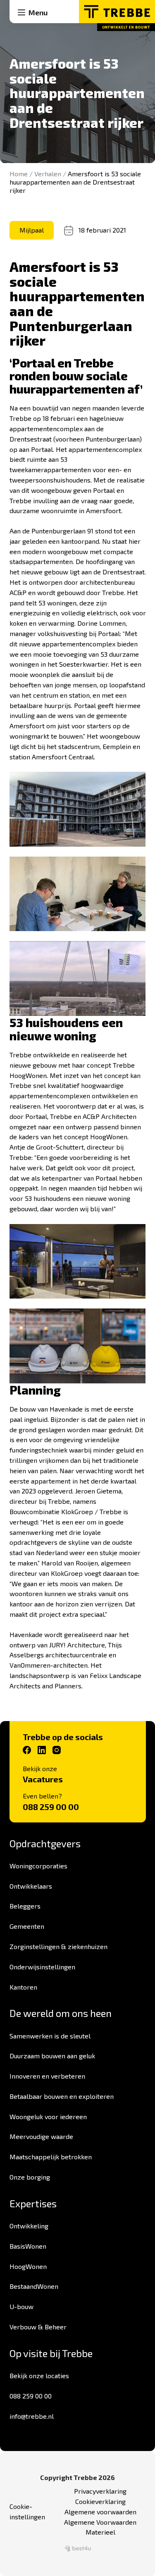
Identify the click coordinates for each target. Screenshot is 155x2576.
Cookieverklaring (100, 2501)
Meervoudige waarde (41, 2136)
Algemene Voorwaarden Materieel (100, 2527)
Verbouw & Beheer (38, 2327)
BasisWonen (28, 2246)
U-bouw (21, 2306)
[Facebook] (27, 1750)
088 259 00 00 (51, 1807)
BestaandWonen (34, 2286)
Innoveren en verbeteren (47, 2076)
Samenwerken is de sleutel (50, 2036)
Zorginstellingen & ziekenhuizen (58, 1946)
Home (19, 174)
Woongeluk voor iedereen (48, 2116)
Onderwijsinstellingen (42, 1967)
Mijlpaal (32, 230)
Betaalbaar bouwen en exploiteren (62, 2096)
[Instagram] (57, 1750)
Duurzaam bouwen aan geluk (52, 2056)
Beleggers (25, 1906)
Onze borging (30, 2177)
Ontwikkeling (29, 2226)
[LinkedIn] (42, 1750)
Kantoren (23, 1987)
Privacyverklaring (100, 2491)
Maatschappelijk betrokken (51, 2157)
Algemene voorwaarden (100, 2512)
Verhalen (48, 174)
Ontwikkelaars (31, 1886)
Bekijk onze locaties (39, 2376)
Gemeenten (27, 1926)
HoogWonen (28, 2266)
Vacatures (43, 1779)
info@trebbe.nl (32, 2416)
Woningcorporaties (38, 1866)
